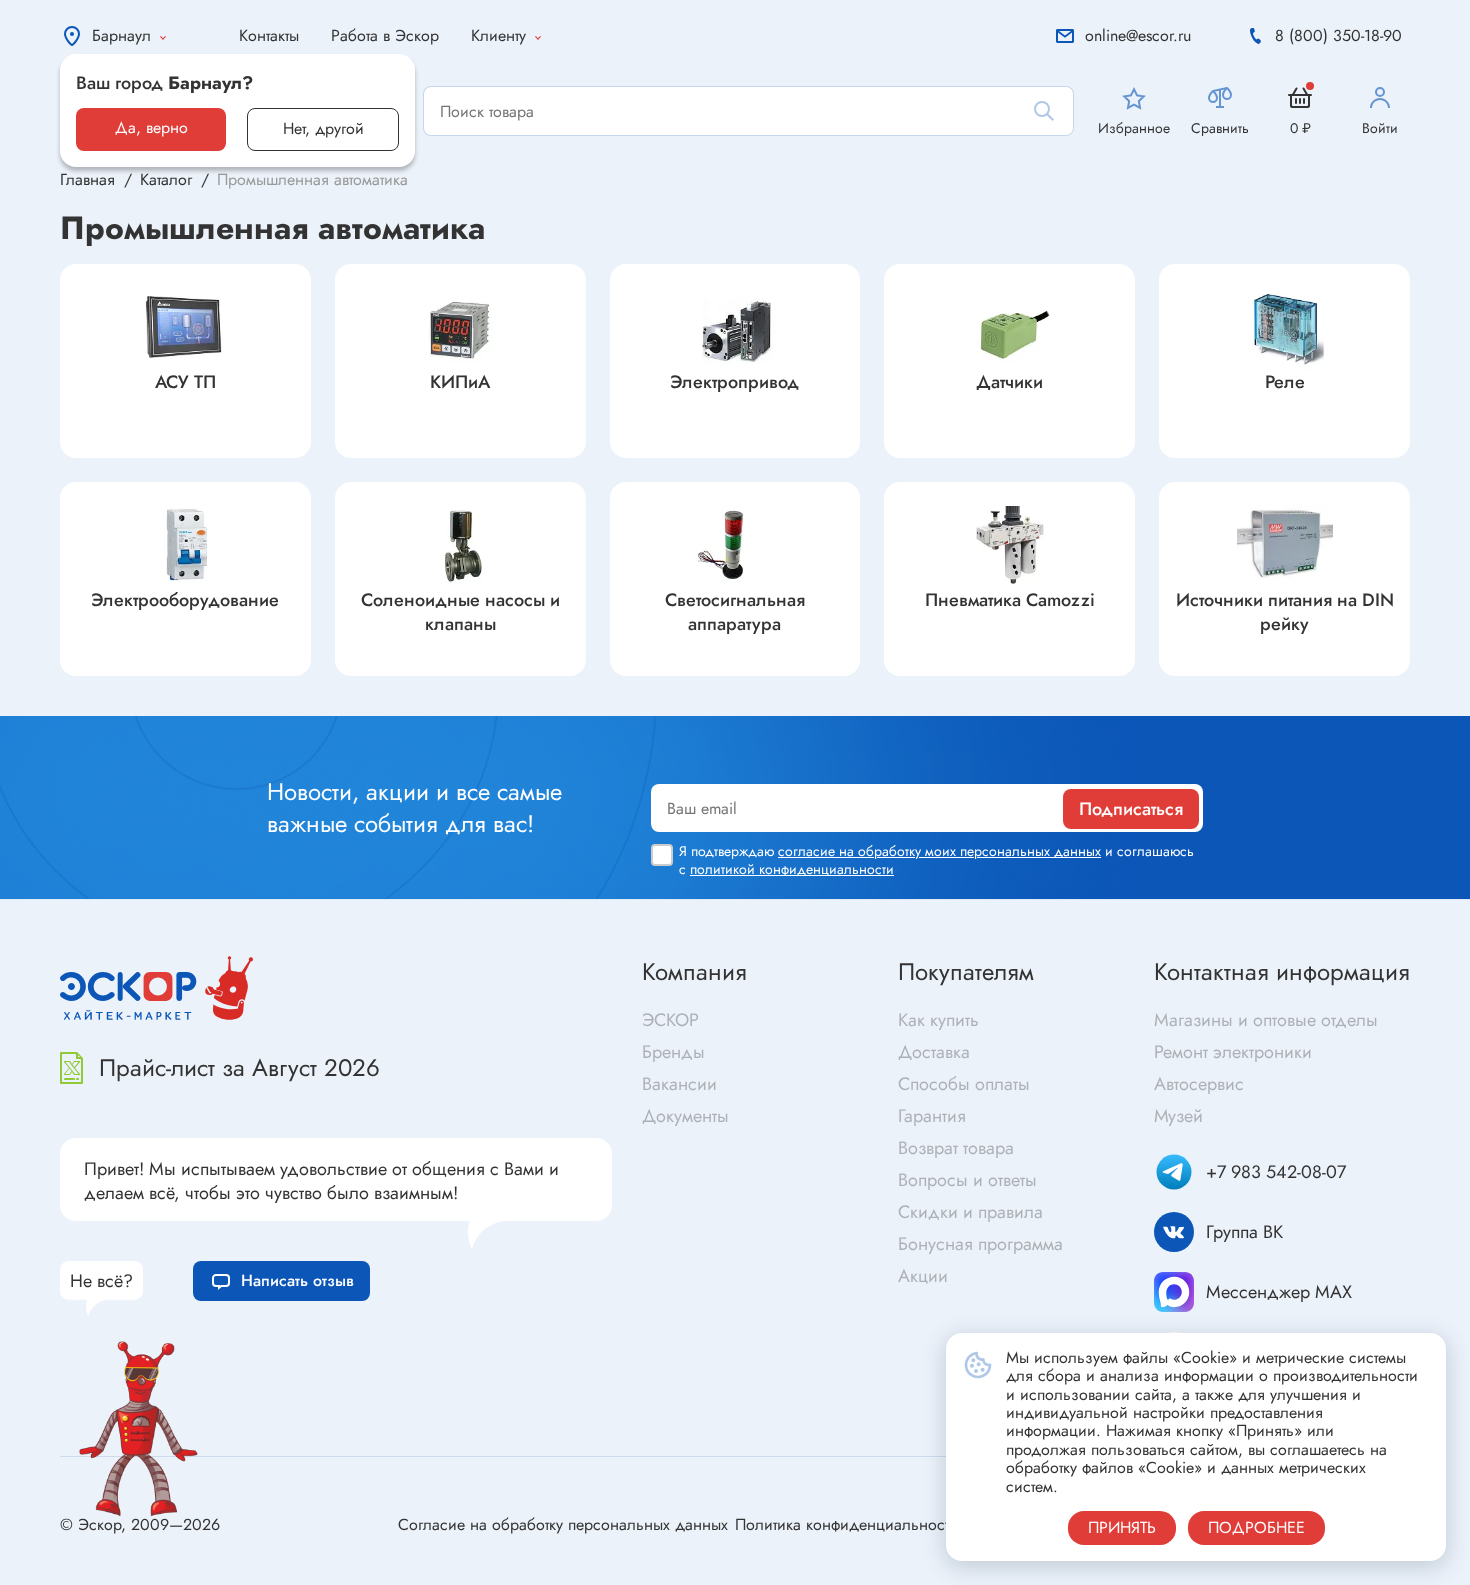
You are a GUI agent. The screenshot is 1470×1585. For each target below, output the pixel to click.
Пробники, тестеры (1133, 698)
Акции (923, 1276)
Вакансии (679, 1084)
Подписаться (1131, 809)
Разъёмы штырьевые (491, 698)
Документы (685, 1116)
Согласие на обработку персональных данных (563, 1524)
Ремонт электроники (1233, 1052)
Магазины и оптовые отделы (1266, 1020)
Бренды (673, 1052)
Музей (1178, 1116)
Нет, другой (323, 128)
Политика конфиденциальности (846, 1524)
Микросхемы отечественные (193, 698)
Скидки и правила (970, 1212)
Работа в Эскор (385, 35)
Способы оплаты (964, 1084)
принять (1122, 1527)
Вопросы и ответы (967, 1180)
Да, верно (151, 127)
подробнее (1256, 1527)
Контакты (269, 35)
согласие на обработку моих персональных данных (939, 851)
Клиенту (498, 35)
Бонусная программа (980, 1244)
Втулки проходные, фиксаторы (848, 698)
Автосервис (1199, 1084)
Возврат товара (956, 1148)
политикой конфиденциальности (792, 869)
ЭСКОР (670, 1020)
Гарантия (932, 1116)
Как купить (938, 1020)
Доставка (934, 1052)
